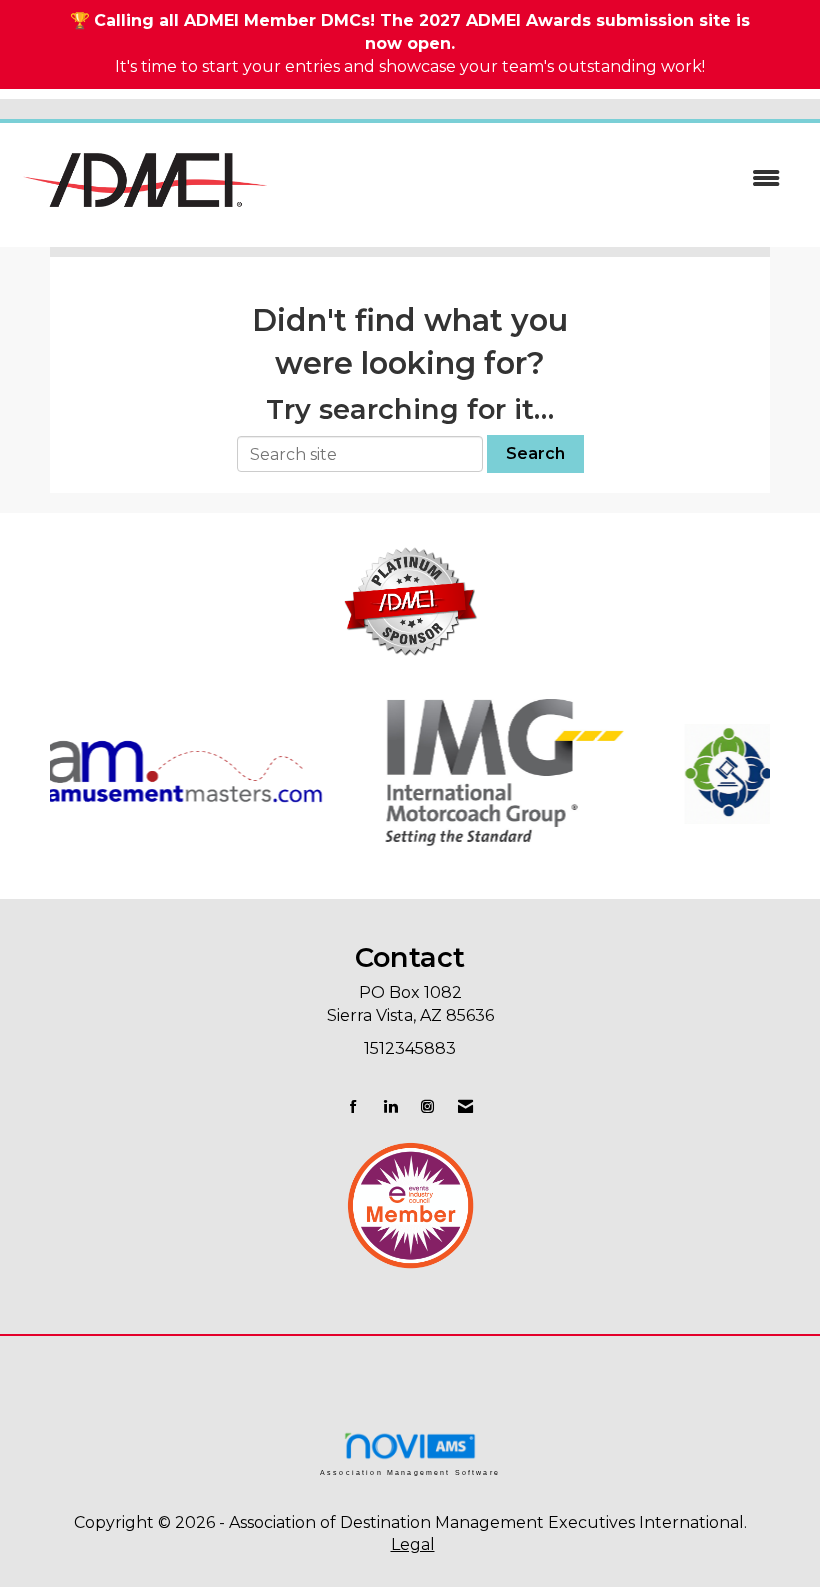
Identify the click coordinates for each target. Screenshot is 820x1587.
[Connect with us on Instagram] (427, 1106)
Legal (413, 1544)
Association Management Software (410, 1472)
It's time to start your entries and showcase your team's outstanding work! (410, 66)
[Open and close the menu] (537, 179)
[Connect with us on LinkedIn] (390, 1106)
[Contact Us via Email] (465, 1106)
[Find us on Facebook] (353, 1106)
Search (535, 453)
